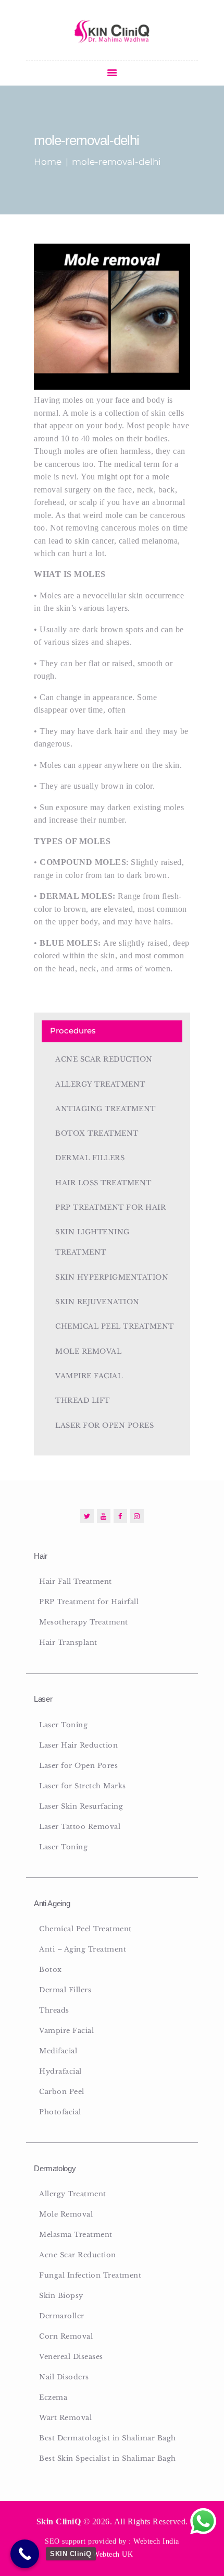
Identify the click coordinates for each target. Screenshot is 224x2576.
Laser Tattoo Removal (80, 1827)
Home (48, 162)
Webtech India (156, 2541)
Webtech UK (113, 2554)
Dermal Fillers (90, 1158)
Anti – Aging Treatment (83, 1949)
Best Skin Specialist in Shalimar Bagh (108, 2458)
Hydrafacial (60, 2071)
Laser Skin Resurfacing (81, 1806)
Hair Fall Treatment (76, 1581)
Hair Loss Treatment (103, 1183)
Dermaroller (62, 2316)
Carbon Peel (62, 2092)
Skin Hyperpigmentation (112, 1277)
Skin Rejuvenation (97, 1302)
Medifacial (58, 2051)
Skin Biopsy (61, 2296)
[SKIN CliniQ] (25, 2554)
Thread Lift (83, 1400)
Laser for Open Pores (104, 1425)
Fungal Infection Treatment (90, 2275)
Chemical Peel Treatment (115, 1326)
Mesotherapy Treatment (84, 1622)
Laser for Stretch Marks (83, 1786)
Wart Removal (65, 2418)
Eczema (53, 2397)
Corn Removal (66, 2336)
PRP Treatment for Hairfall (89, 1602)
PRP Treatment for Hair (110, 1207)
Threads (54, 2010)
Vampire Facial (89, 1376)
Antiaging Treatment (105, 1109)
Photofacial (60, 2112)
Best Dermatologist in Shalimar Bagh (108, 2438)
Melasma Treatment (76, 2235)
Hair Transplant (68, 1642)
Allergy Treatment (100, 1084)
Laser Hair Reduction (78, 1745)
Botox (51, 1970)
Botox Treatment (97, 1133)
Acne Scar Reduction (104, 1059)
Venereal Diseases (71, 2357)
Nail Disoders (64, 2377)
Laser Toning (63, 1725)
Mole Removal (88, 1351)
